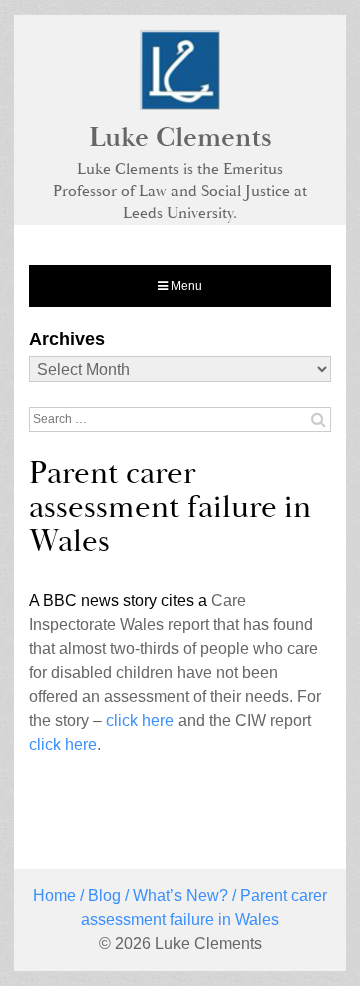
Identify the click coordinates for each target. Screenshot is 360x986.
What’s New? (180, 895)
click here (140, 720)
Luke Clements (180, 138)
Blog (104, 895)
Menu (185, 286)
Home (54, 895)
